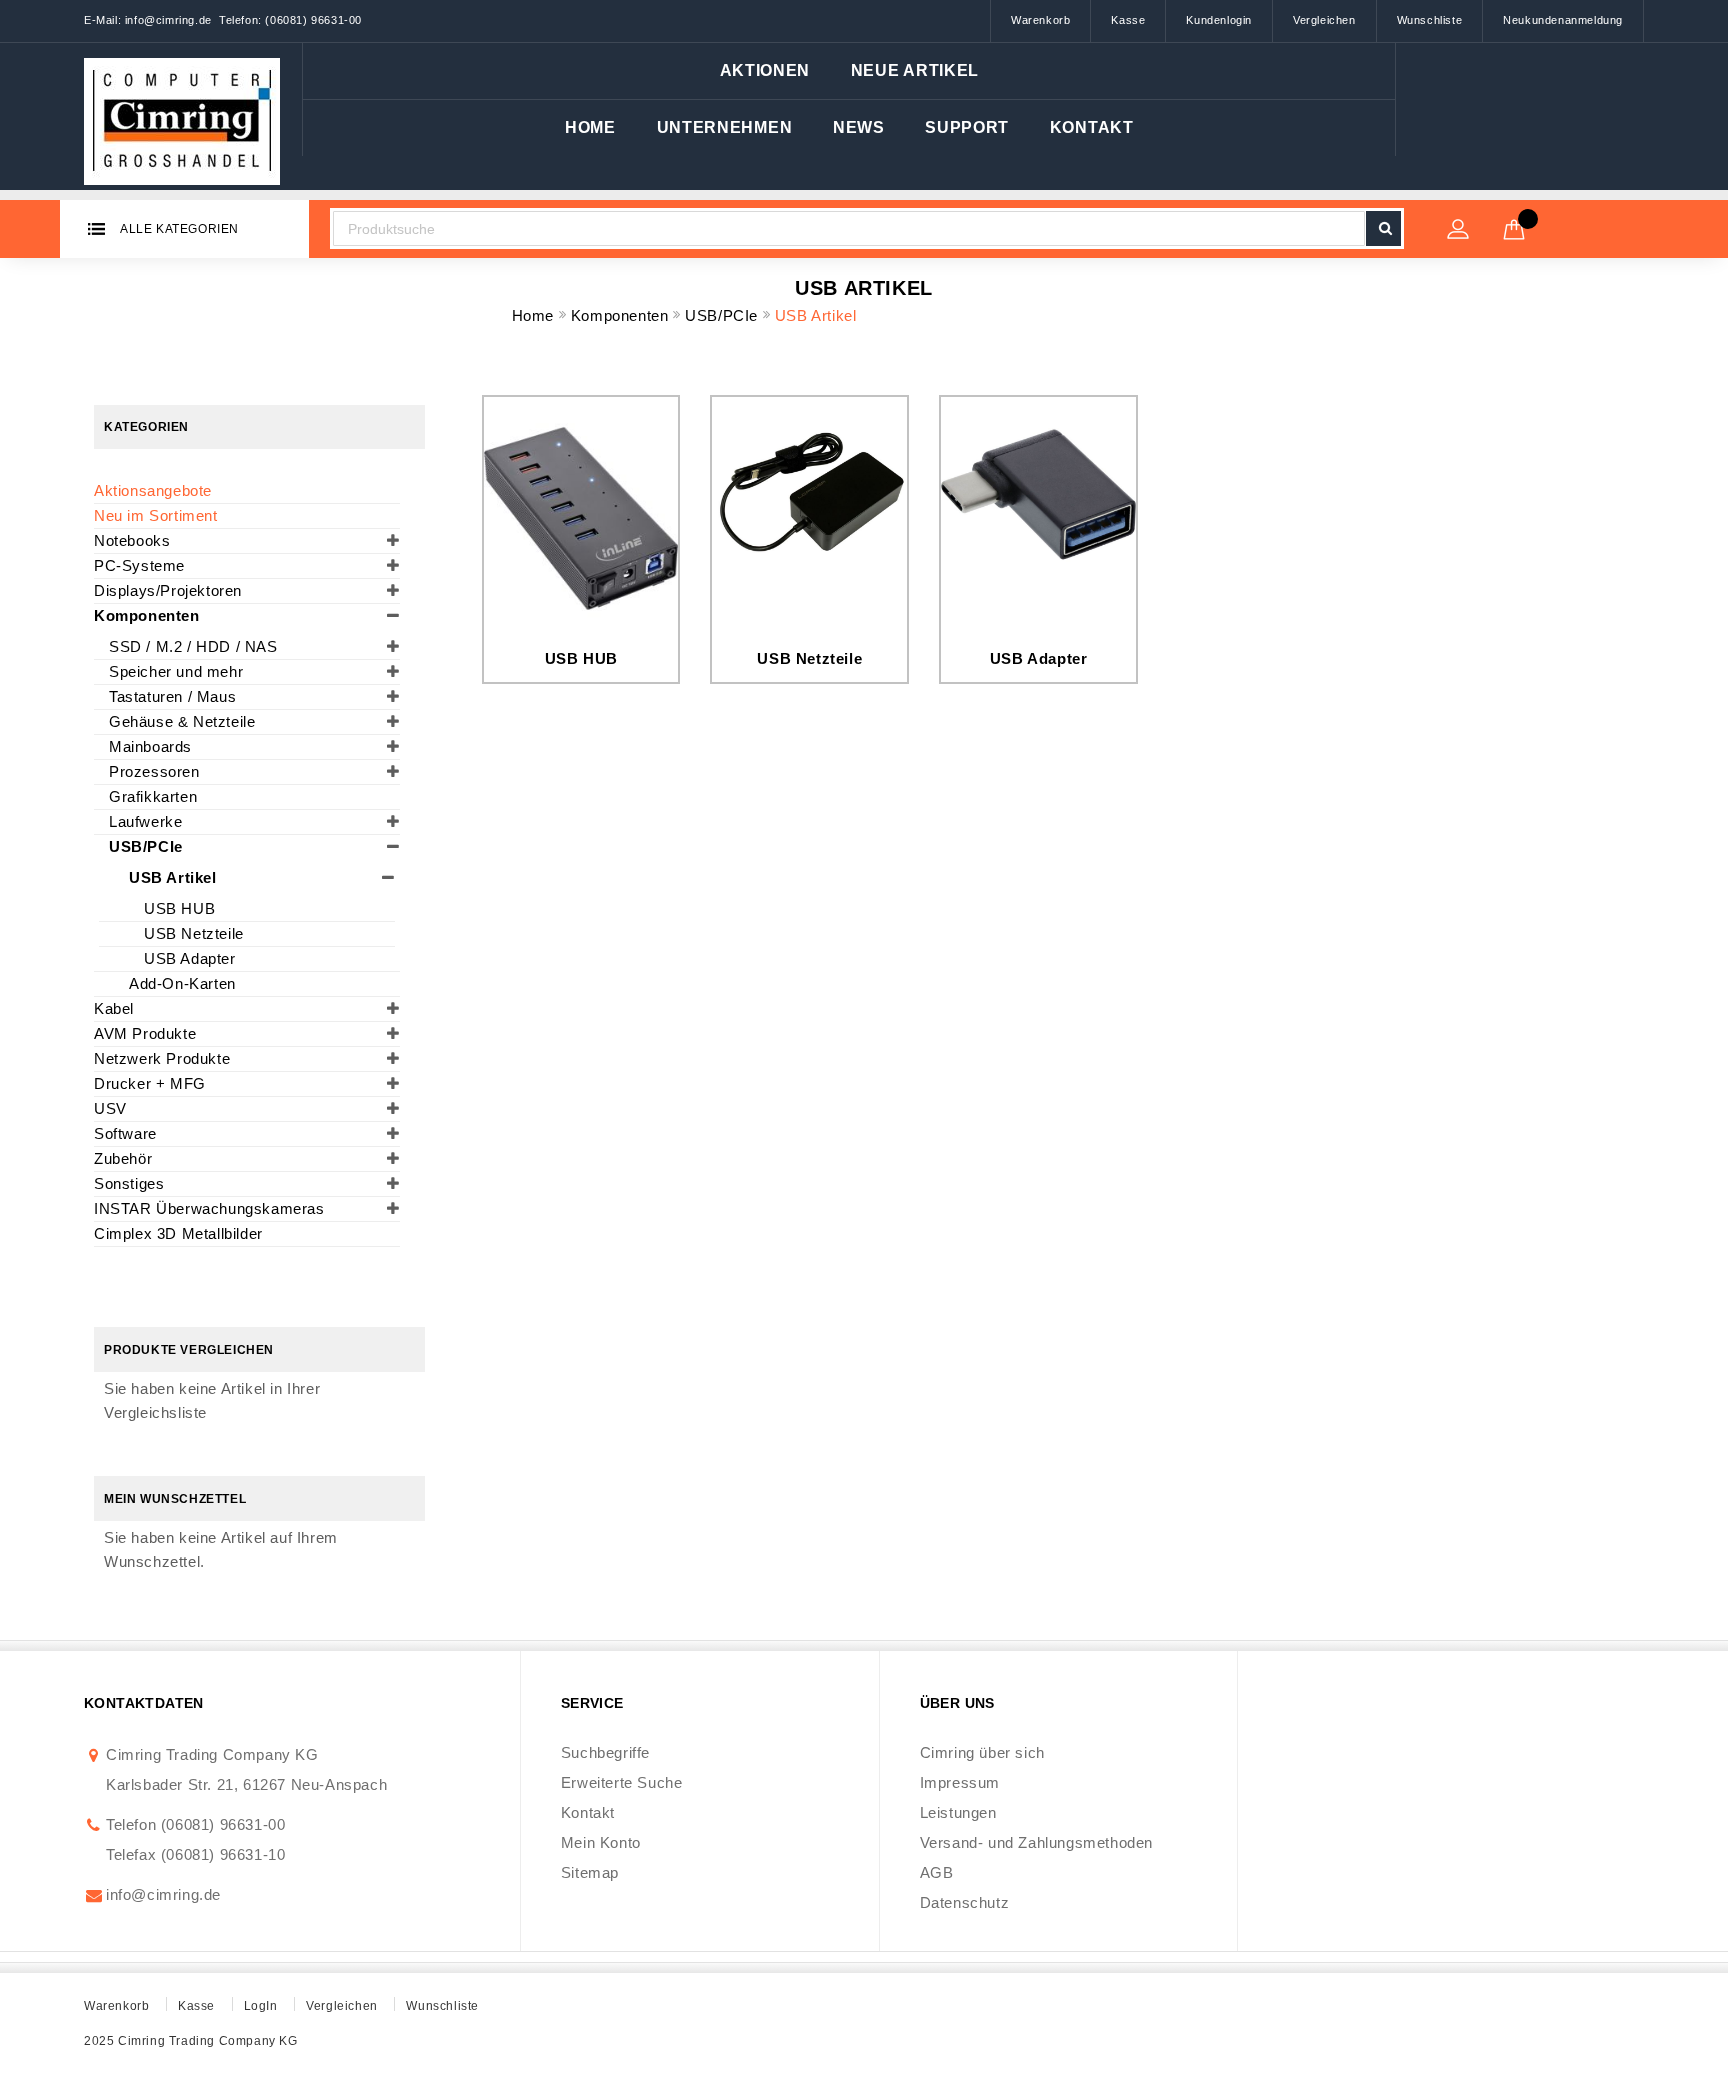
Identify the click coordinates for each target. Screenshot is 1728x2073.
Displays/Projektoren (168, 590)
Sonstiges (129, 1183)
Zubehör (123, 1158)
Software (125, 1133)
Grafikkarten (153, 796)
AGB (937, 1872)
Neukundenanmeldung (1563, 20)
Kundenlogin (1219, 20)
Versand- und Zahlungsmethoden (1036, 1842)
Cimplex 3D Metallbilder (178, 1233)
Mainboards (150, 746)
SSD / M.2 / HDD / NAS (193, 646)
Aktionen (765, 70)
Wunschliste (1430, 20)
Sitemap (590, 1872)
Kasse (1128, 20)
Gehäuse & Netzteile (182, 721)
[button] (725, 128)
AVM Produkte (145, 1033)
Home (590, 127)
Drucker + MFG (150, 1083)
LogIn (261, 2006)
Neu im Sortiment (156, 515)
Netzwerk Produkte (162, 1058)
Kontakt (1092, 127)
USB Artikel (173, 877)
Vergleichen (1324, 20)
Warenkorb (1040, 20)
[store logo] (182, 116)
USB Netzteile (809, 658)
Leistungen (958, 1812)
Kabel (114, 1008)
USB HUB (581, 658)
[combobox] (848, 228)
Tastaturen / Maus (172, 696)
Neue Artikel (915, 70)
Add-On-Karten (182, 983)
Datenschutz (965, 1902)
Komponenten (622, 315)
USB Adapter (1039, 658)
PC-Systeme (139, 565)
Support (967, 127)
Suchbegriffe (605, 1752)
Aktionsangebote (153, 490)
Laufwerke (145, 821)
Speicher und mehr (176, 671)
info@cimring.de (163, 1894)
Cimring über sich (982, 1752)
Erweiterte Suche (622, 1782)
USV (110, 1108)
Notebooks (132, 540)
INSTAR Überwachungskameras (209, 1208)
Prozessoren (154, 771)
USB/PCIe (723, 315)
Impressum (960, 1782)
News (859, 127)
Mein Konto (601, 1842)
